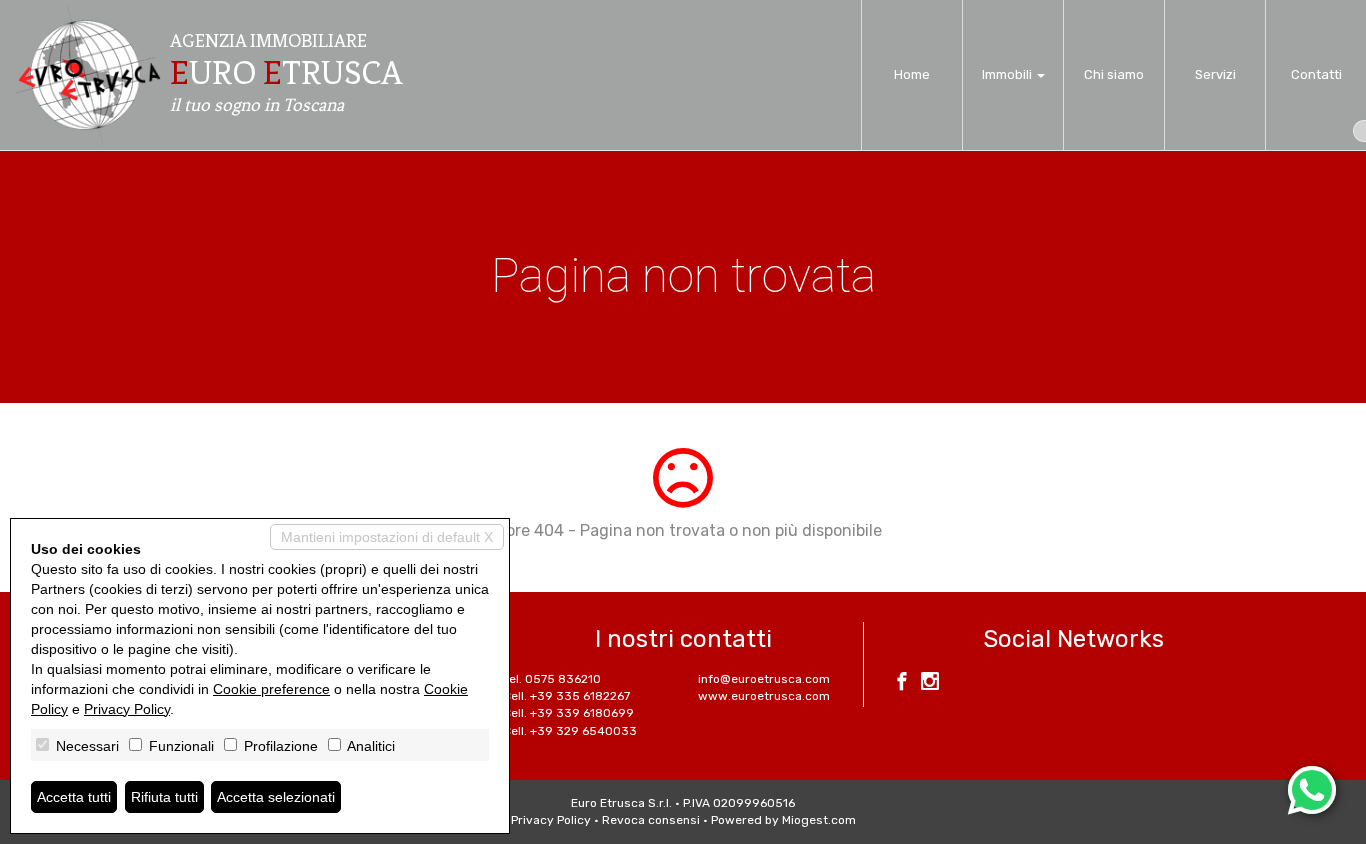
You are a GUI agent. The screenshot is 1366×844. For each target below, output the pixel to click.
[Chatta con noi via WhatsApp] (1312, 790)
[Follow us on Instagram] (930, 684)
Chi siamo (1114, 74)
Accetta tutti (74, 797)
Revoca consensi (651, 820)
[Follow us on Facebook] (902, 684)
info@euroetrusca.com (764, 679)
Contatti (1316, 74)
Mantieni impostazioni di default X (387, 537)
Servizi (1215, 74)
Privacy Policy (551, 820)
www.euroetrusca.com (764, 696)
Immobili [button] (1008, 74)
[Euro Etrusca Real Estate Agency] (88, 75)
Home (912, 74)
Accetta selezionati (276, 797)
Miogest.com (819, 820)
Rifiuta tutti (164, 797)
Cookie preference (271, 689)
